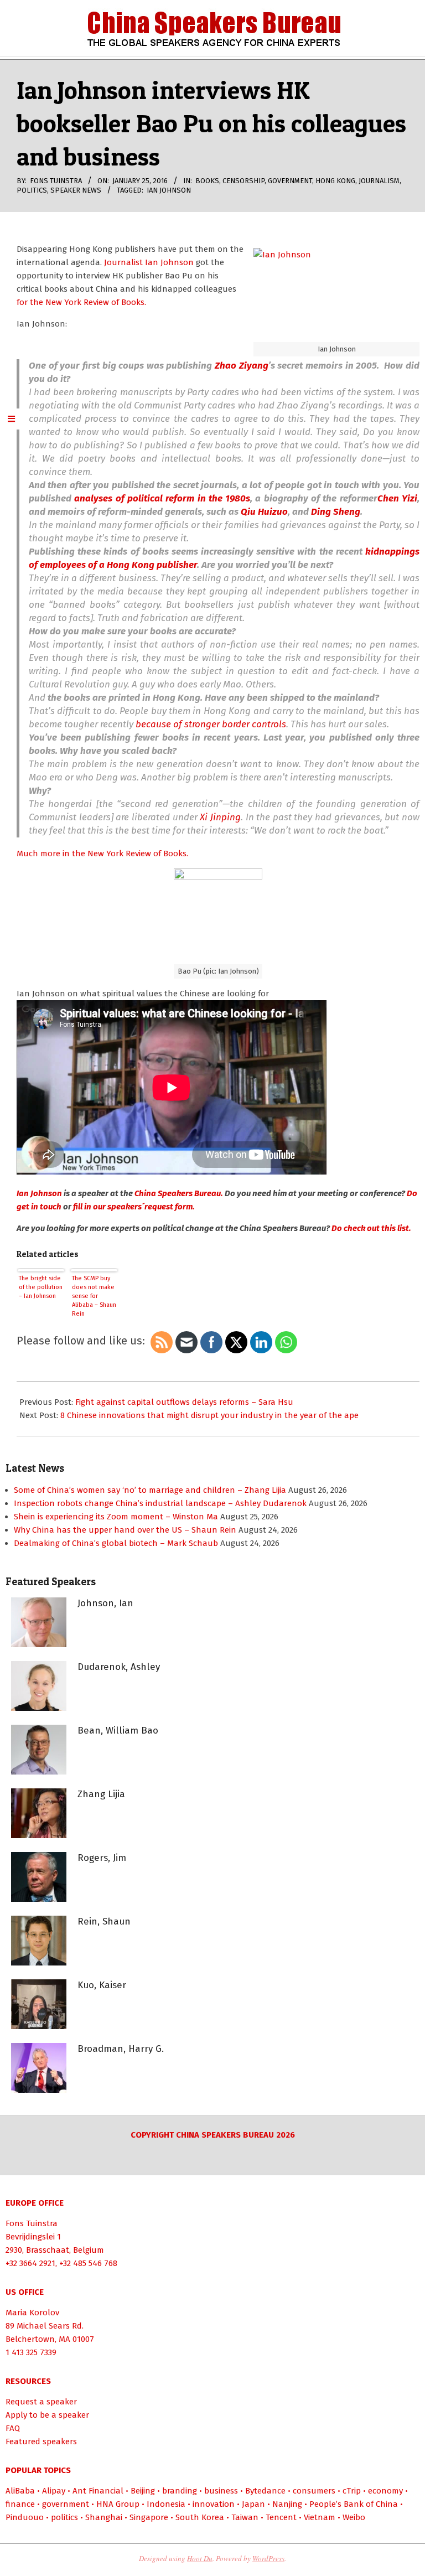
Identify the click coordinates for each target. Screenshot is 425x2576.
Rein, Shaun (104, 1921)
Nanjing (287, 2504)
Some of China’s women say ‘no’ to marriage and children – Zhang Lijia (150, 1490)
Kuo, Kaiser (102, 1985)
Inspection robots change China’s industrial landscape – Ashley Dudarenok (160, 1503)
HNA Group (118, 2504)
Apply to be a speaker (47, 2415)
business (221, 2491)
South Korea (200, 2517)
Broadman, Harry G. (121, 2049)
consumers (314, 2491)
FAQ (13, 2428)
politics (32, 190)
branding (180, 2491)
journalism (379, 181)
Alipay (54, 2491)
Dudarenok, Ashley (119, 1667)
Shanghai (104, 2517)
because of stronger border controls (211, 724)
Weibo (354, 2517)
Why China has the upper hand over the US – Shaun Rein (125, 1530)
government (290, 181)
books (207, 181)
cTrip (352, 2491)
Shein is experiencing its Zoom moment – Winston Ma (116, 1517)
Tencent (281, 2517)
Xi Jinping (220, 817)
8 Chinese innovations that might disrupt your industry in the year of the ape (209, 1415)
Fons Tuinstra (32, 2223)
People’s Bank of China (354, 2504)
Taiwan (245, 2517)
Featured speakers (41, 2441)
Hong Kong (335, 181)
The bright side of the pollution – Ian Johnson (41, 1287)
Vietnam (320, 2517)
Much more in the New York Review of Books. (102, 854)
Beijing (143, 2491)
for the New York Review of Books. (81, 302)
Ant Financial (98, 2491)
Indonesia (166, 2504)
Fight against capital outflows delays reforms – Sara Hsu (184, 1402)
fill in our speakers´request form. (133, 1207)
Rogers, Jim (102, 1858)
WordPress (268, 2558)
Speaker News (76, 190)
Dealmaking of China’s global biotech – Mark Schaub (116, 1543)
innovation (214, 2504)
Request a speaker (41, 2402)
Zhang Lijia (101, 1794)
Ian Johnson (169, 190)
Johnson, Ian (105, 1603)
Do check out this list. (371, 1228)
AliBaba (20, 2491)
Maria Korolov (32, 2313)
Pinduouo (25, 2517)
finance (20, 2504)
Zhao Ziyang (242, 366)
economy (385, 2491)
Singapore (149, 2517)
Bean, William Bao (118, 1731)
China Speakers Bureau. (180, 1193)
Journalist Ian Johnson (148, 262)
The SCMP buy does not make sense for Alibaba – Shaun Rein (94, 1296)
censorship (243, 181)
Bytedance (265, 2491)
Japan (253, 2504)
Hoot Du (200, 2558)
